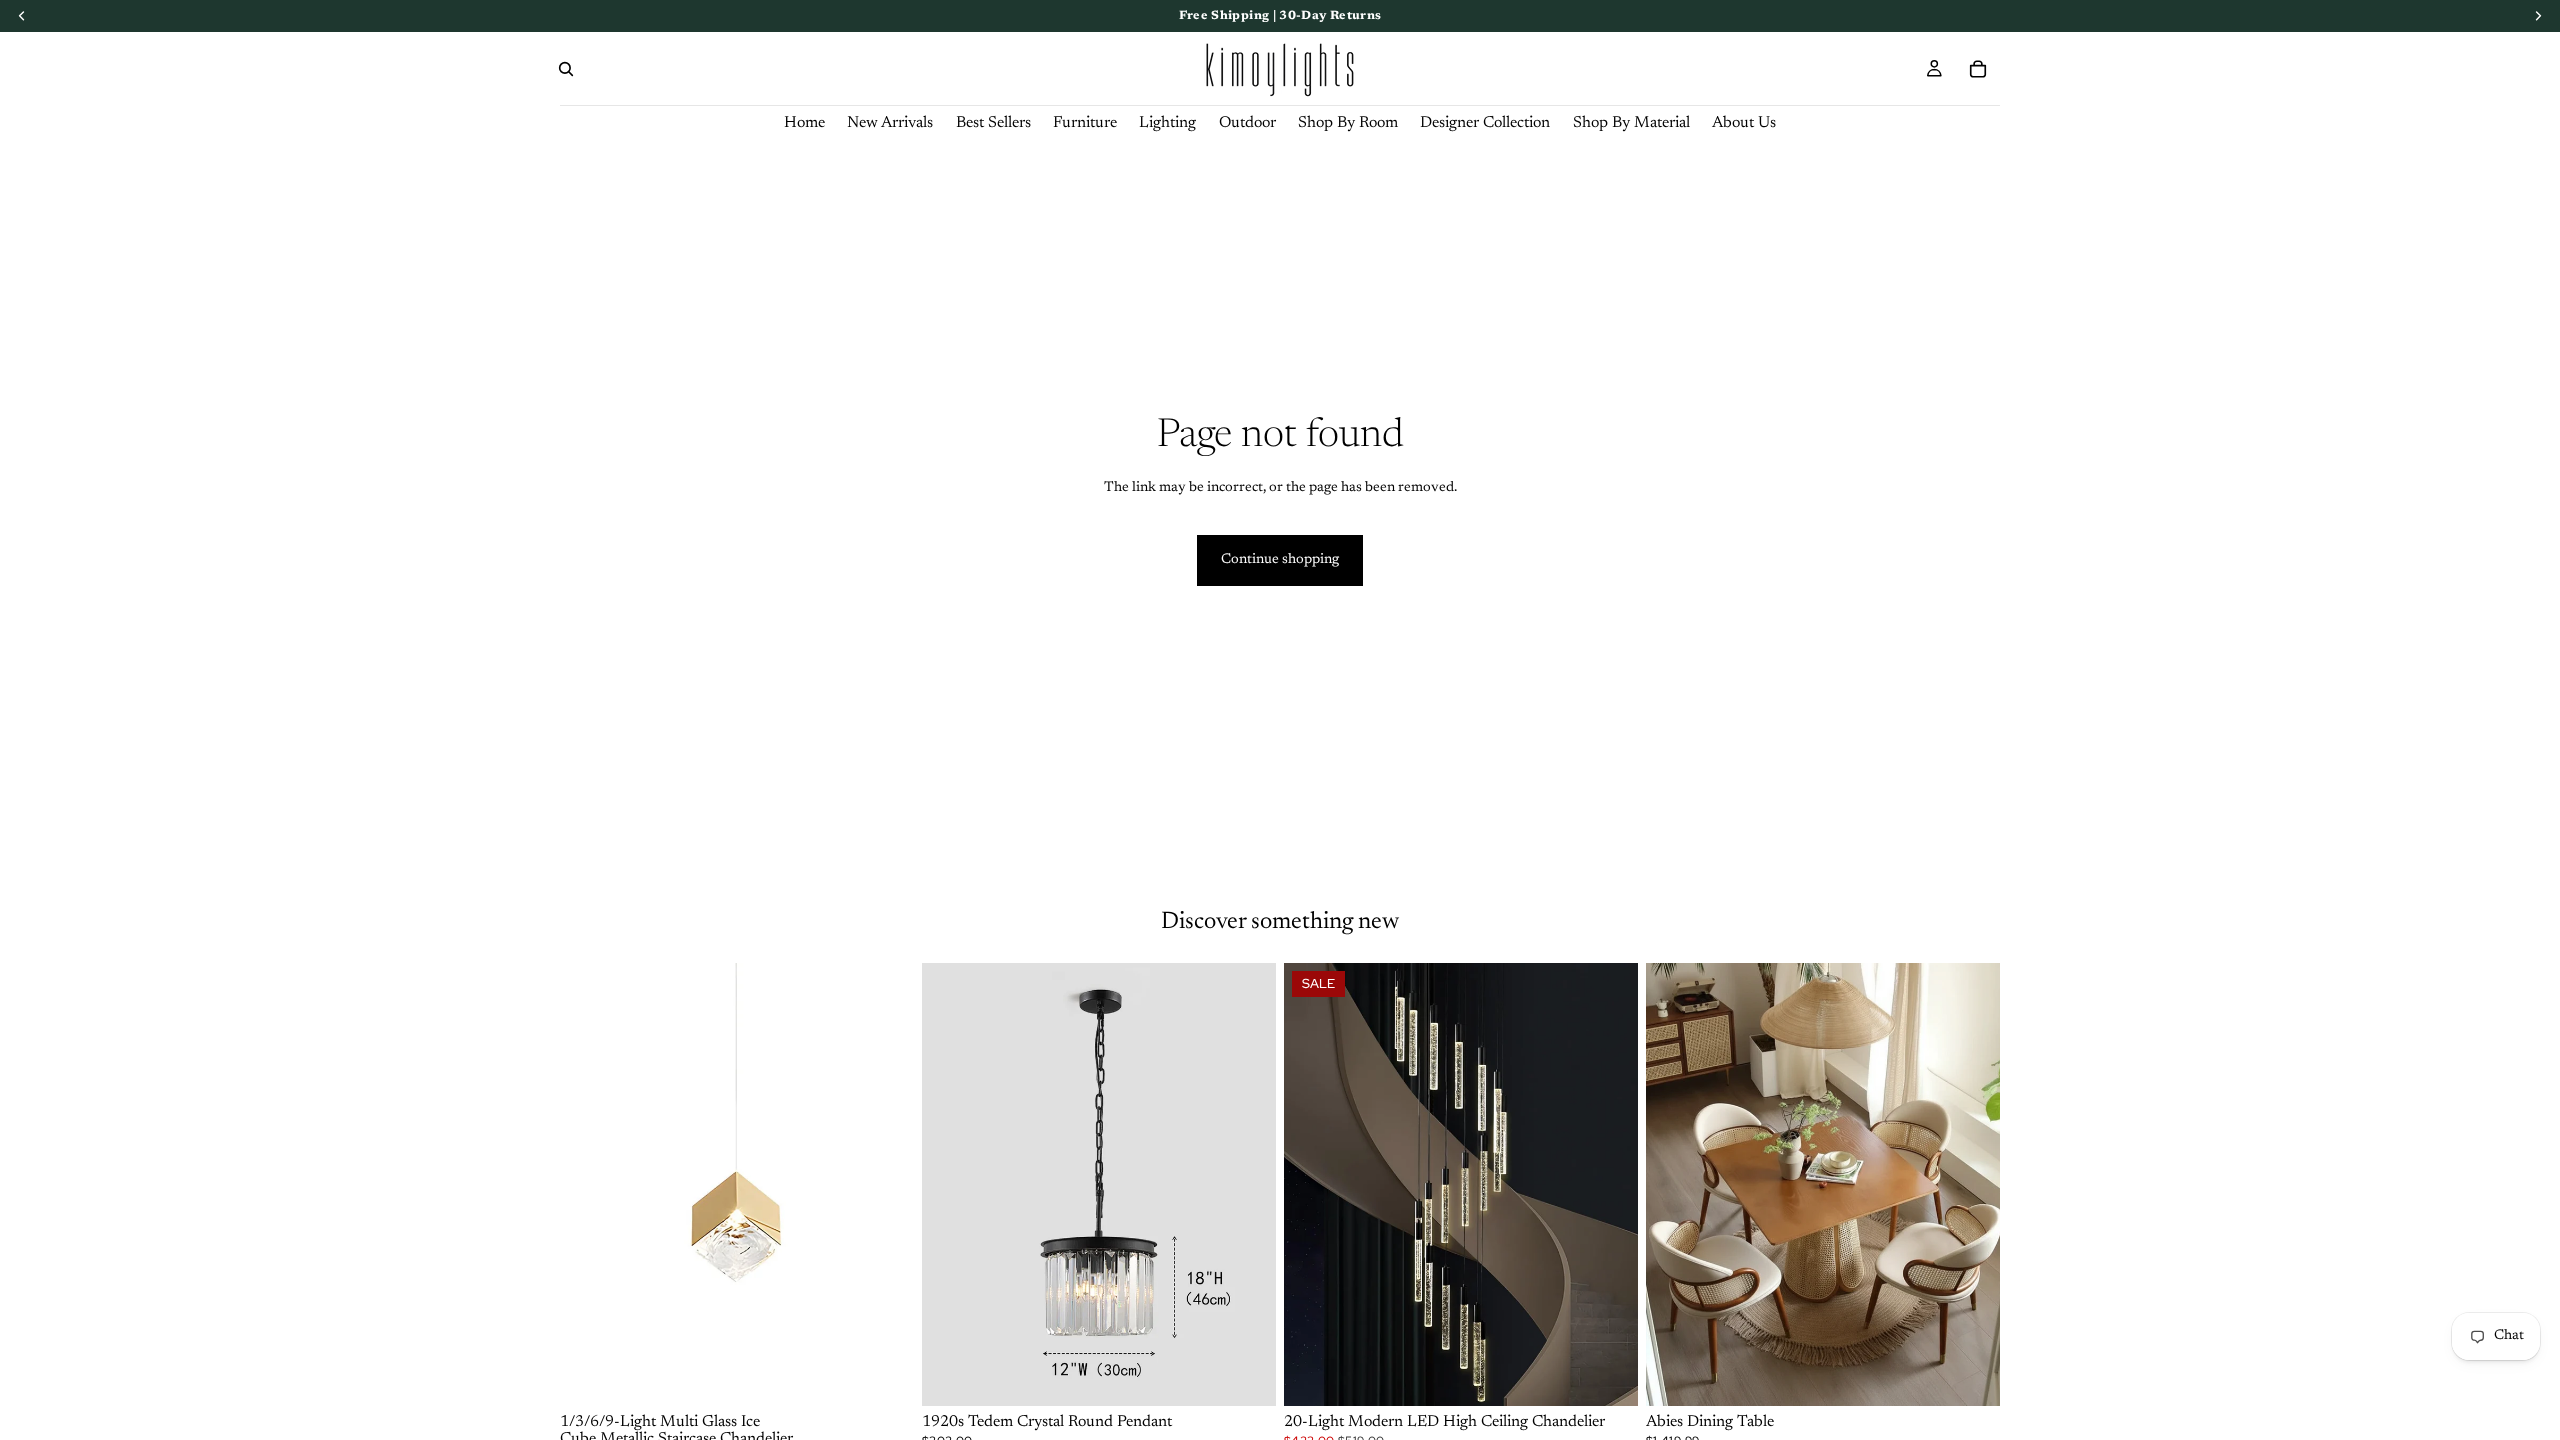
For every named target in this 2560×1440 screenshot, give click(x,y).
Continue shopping (1280, 560)
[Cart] (1978, 69)
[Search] (566, 69)
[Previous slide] (590, 1184)
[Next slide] (884, 1184)
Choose (900, 1374)
